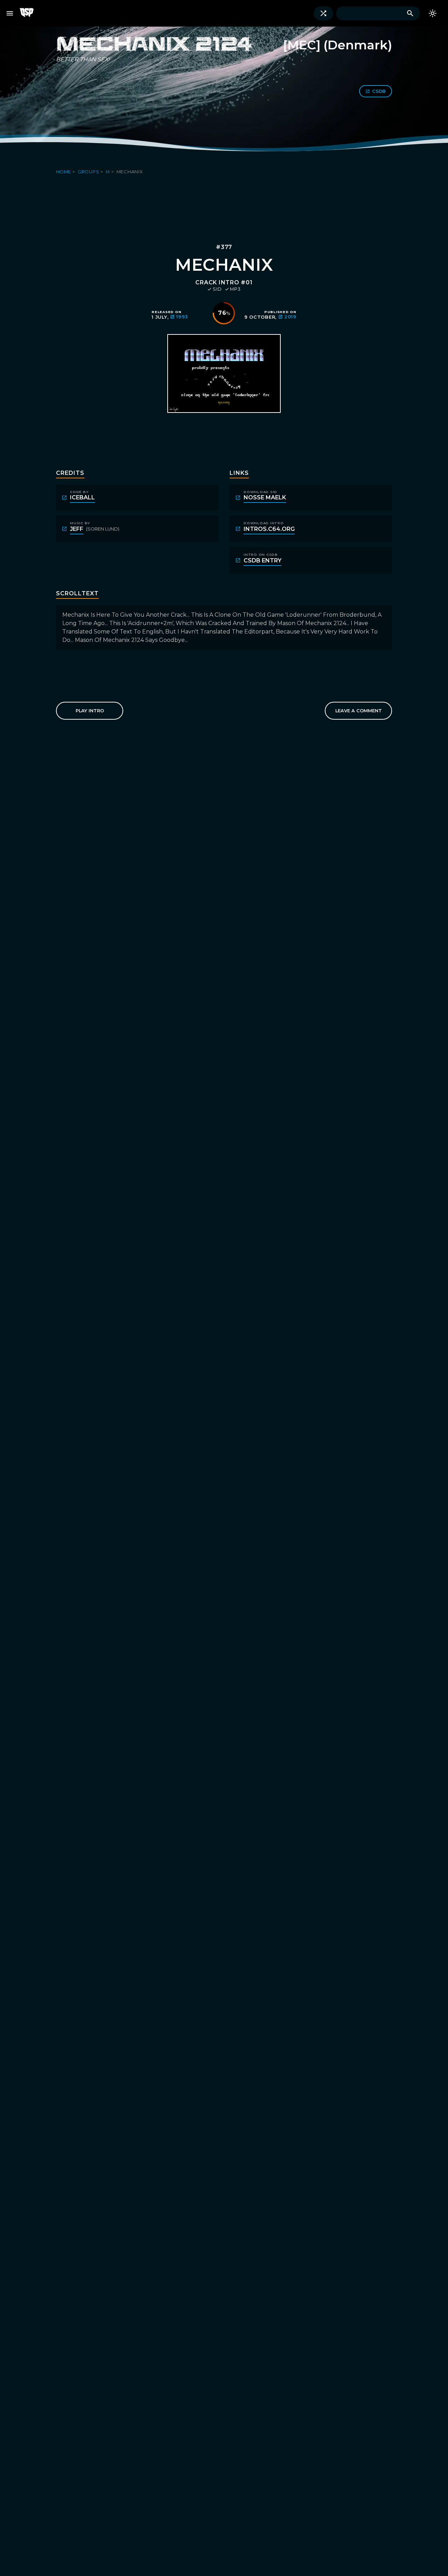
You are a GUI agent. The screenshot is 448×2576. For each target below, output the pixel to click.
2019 (290, 317)
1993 (182, 317)
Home (64, 172)
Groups (89, 172)
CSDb (379, 91)
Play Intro (90, 711)
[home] (29, 13)
